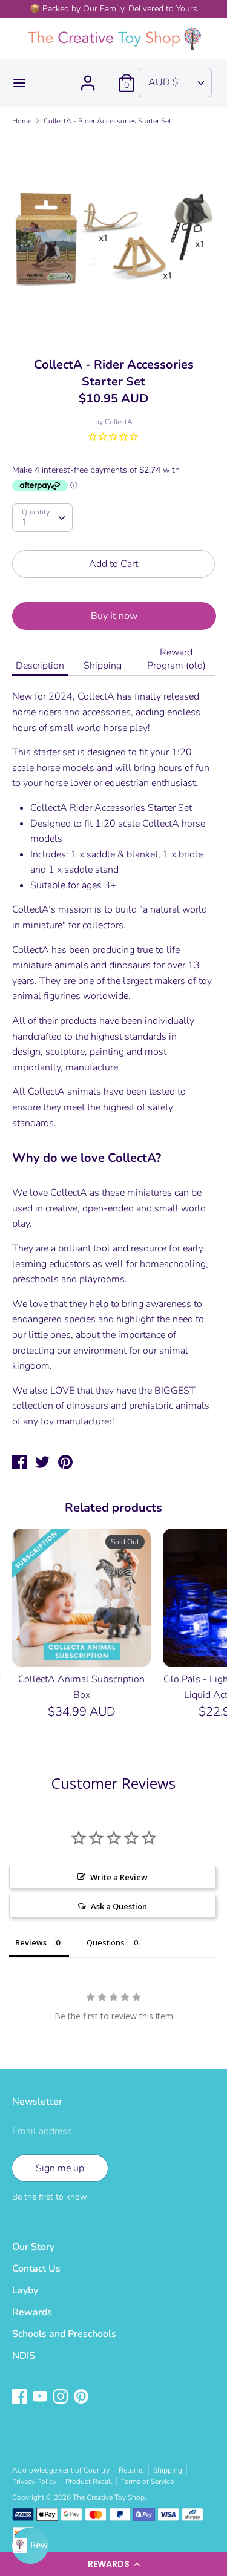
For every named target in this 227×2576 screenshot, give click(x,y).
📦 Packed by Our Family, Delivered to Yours (113, 9)
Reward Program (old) (176, 659)
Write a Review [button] (119, 1877)
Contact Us (36, 2269)
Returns (131, 2470)
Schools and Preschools (64, 2334)
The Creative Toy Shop (109, 2497)
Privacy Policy (34, 2482)
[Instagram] (62, 2397)
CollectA (119, 422)
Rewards (32, 2312)
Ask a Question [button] (119, 1906)
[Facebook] (21, 2397)
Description (40, 666)
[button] (113, 2564)
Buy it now (114, 616)
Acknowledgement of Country (61, 2470)
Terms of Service (147, 2482)
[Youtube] (41, 2397)
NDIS (24, 2356)
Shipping (103, 666)
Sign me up (60, 2168)
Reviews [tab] (31, 1942)
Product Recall (89, 2482)
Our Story (33, 2247)
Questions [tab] (106, 1942)
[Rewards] (30, 2546)
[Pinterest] (82, 2397)
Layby (25, 2290)
